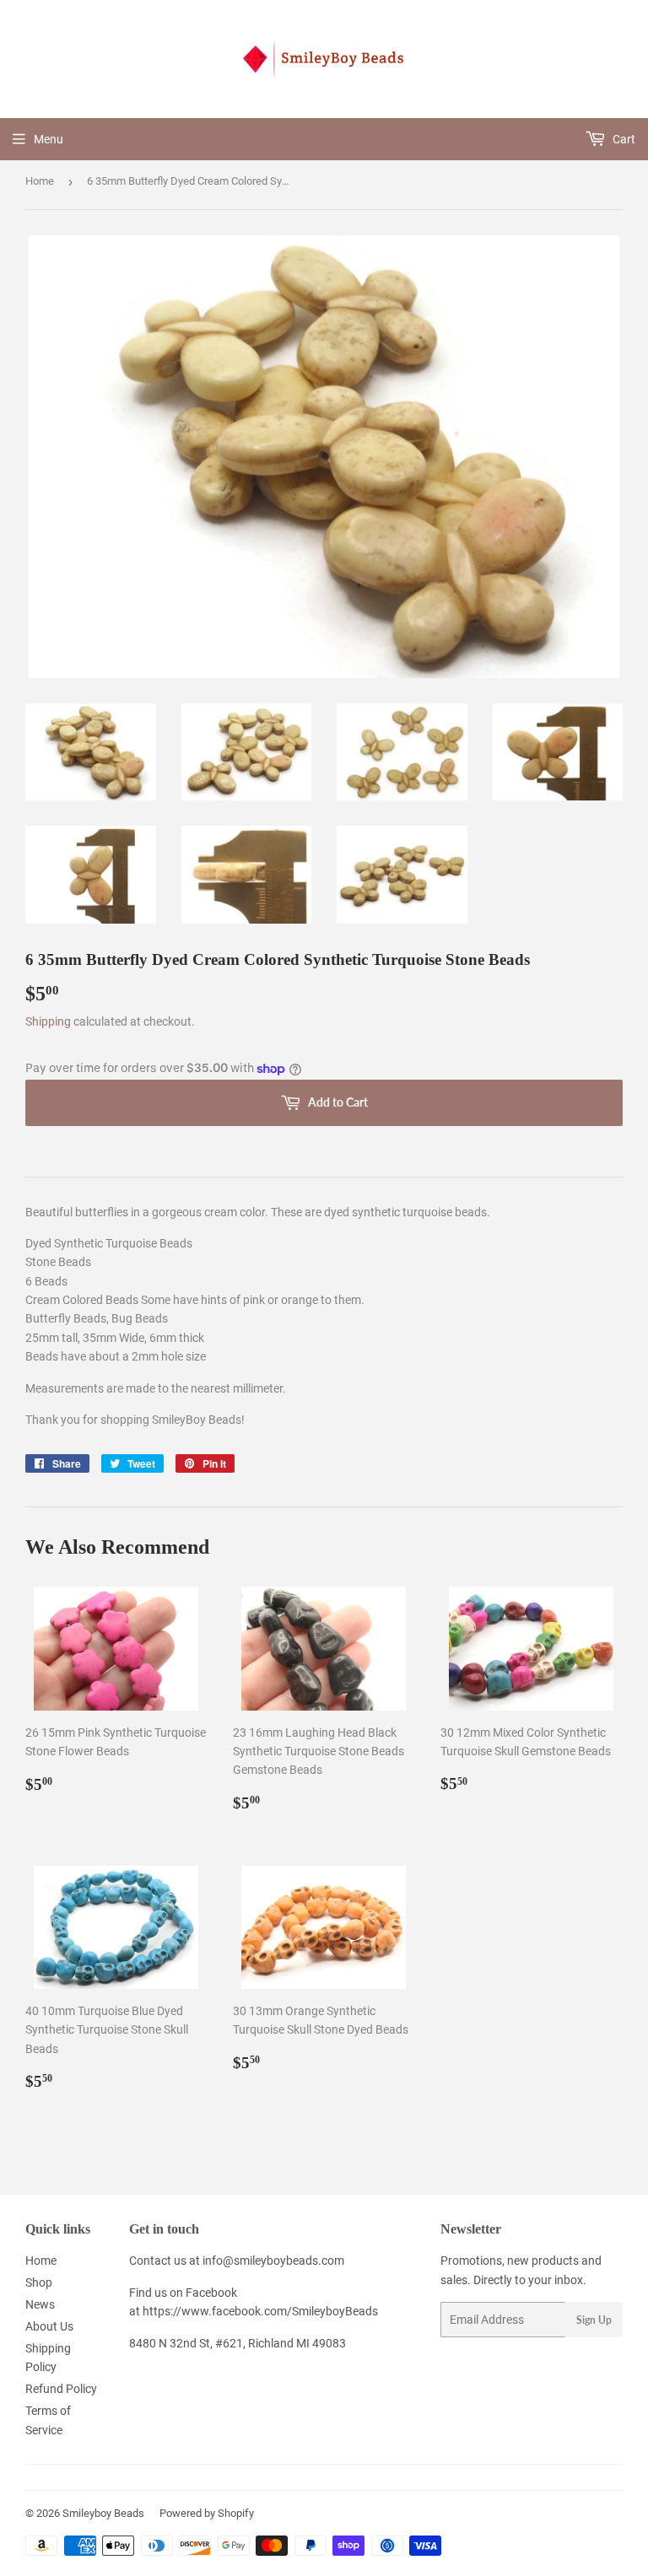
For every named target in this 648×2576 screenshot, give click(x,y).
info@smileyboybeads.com (273, 2261)
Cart (623, 139)
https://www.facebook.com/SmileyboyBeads (260, 2311)
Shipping (48, 1021)
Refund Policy (61, 2389)
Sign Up (594, 2320)
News (40, 2304)
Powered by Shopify (207, 2513)
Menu (49, 139)
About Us (49, 2326)
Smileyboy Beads (103, 2513)
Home (40, 181)
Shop (39, 2282)
